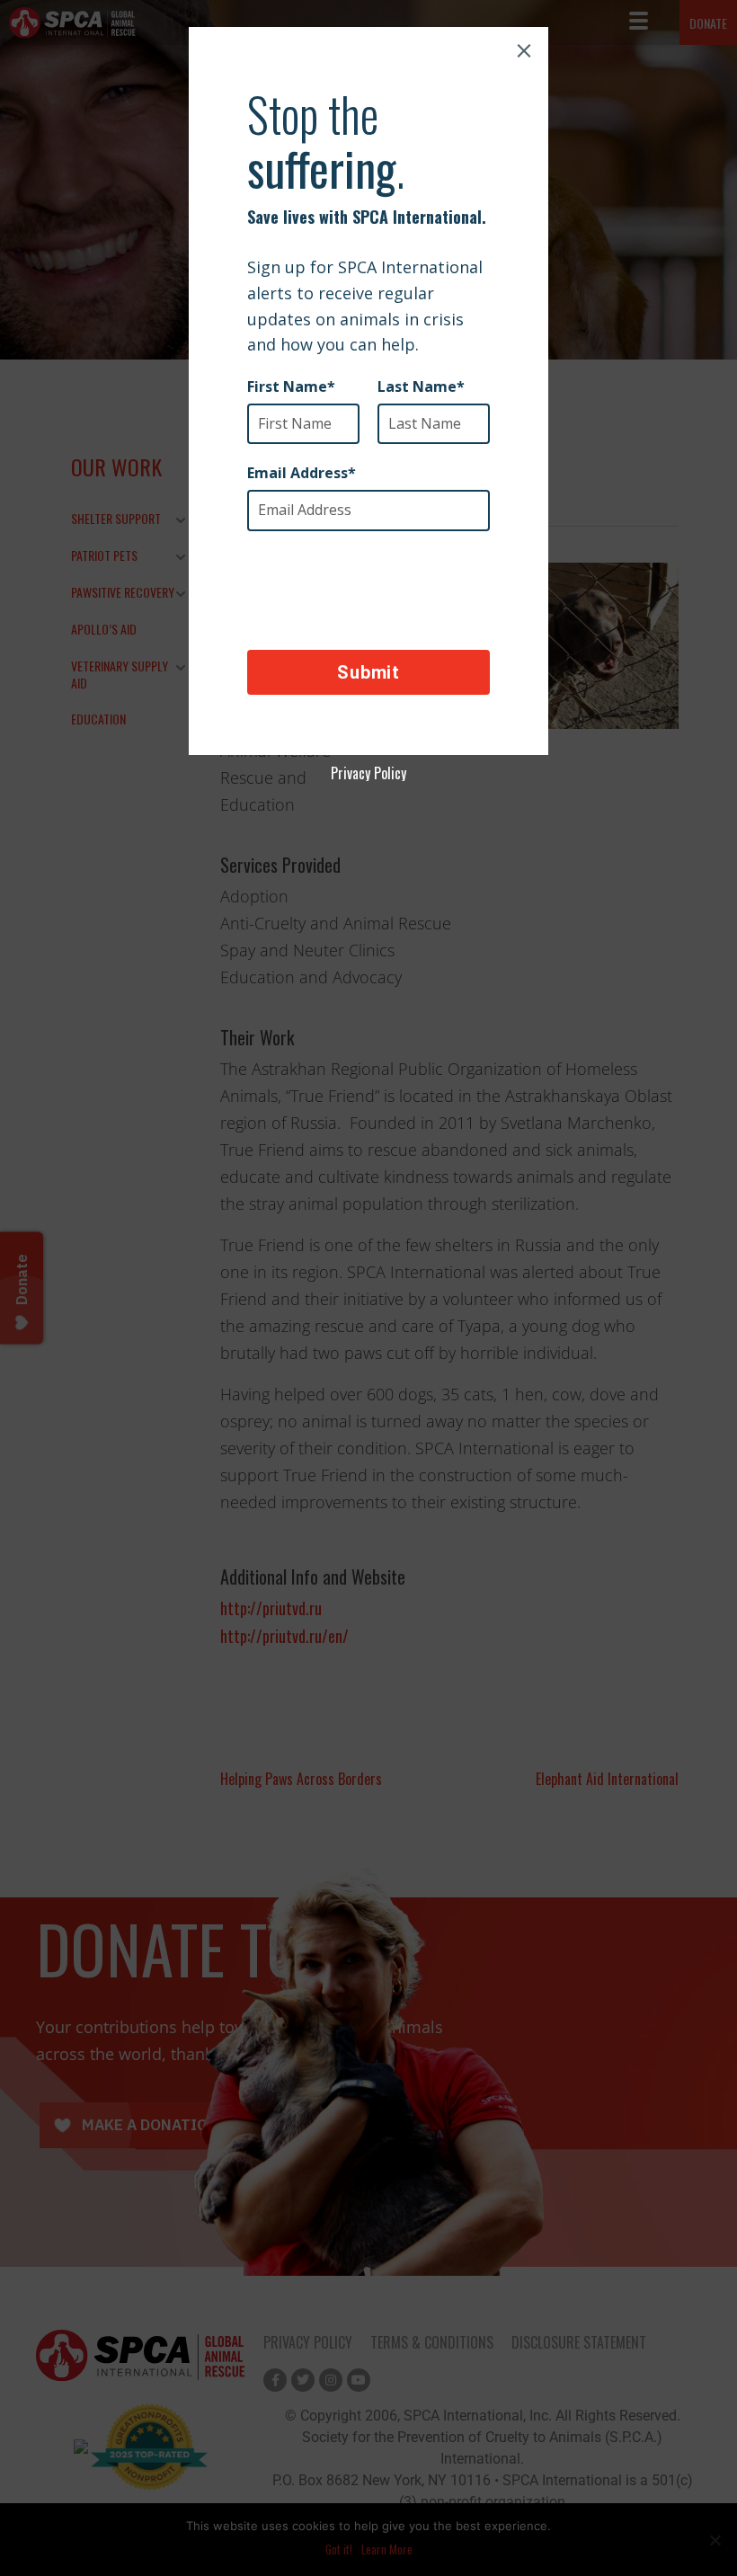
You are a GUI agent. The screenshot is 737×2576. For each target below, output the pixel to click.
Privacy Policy (368, 773)
